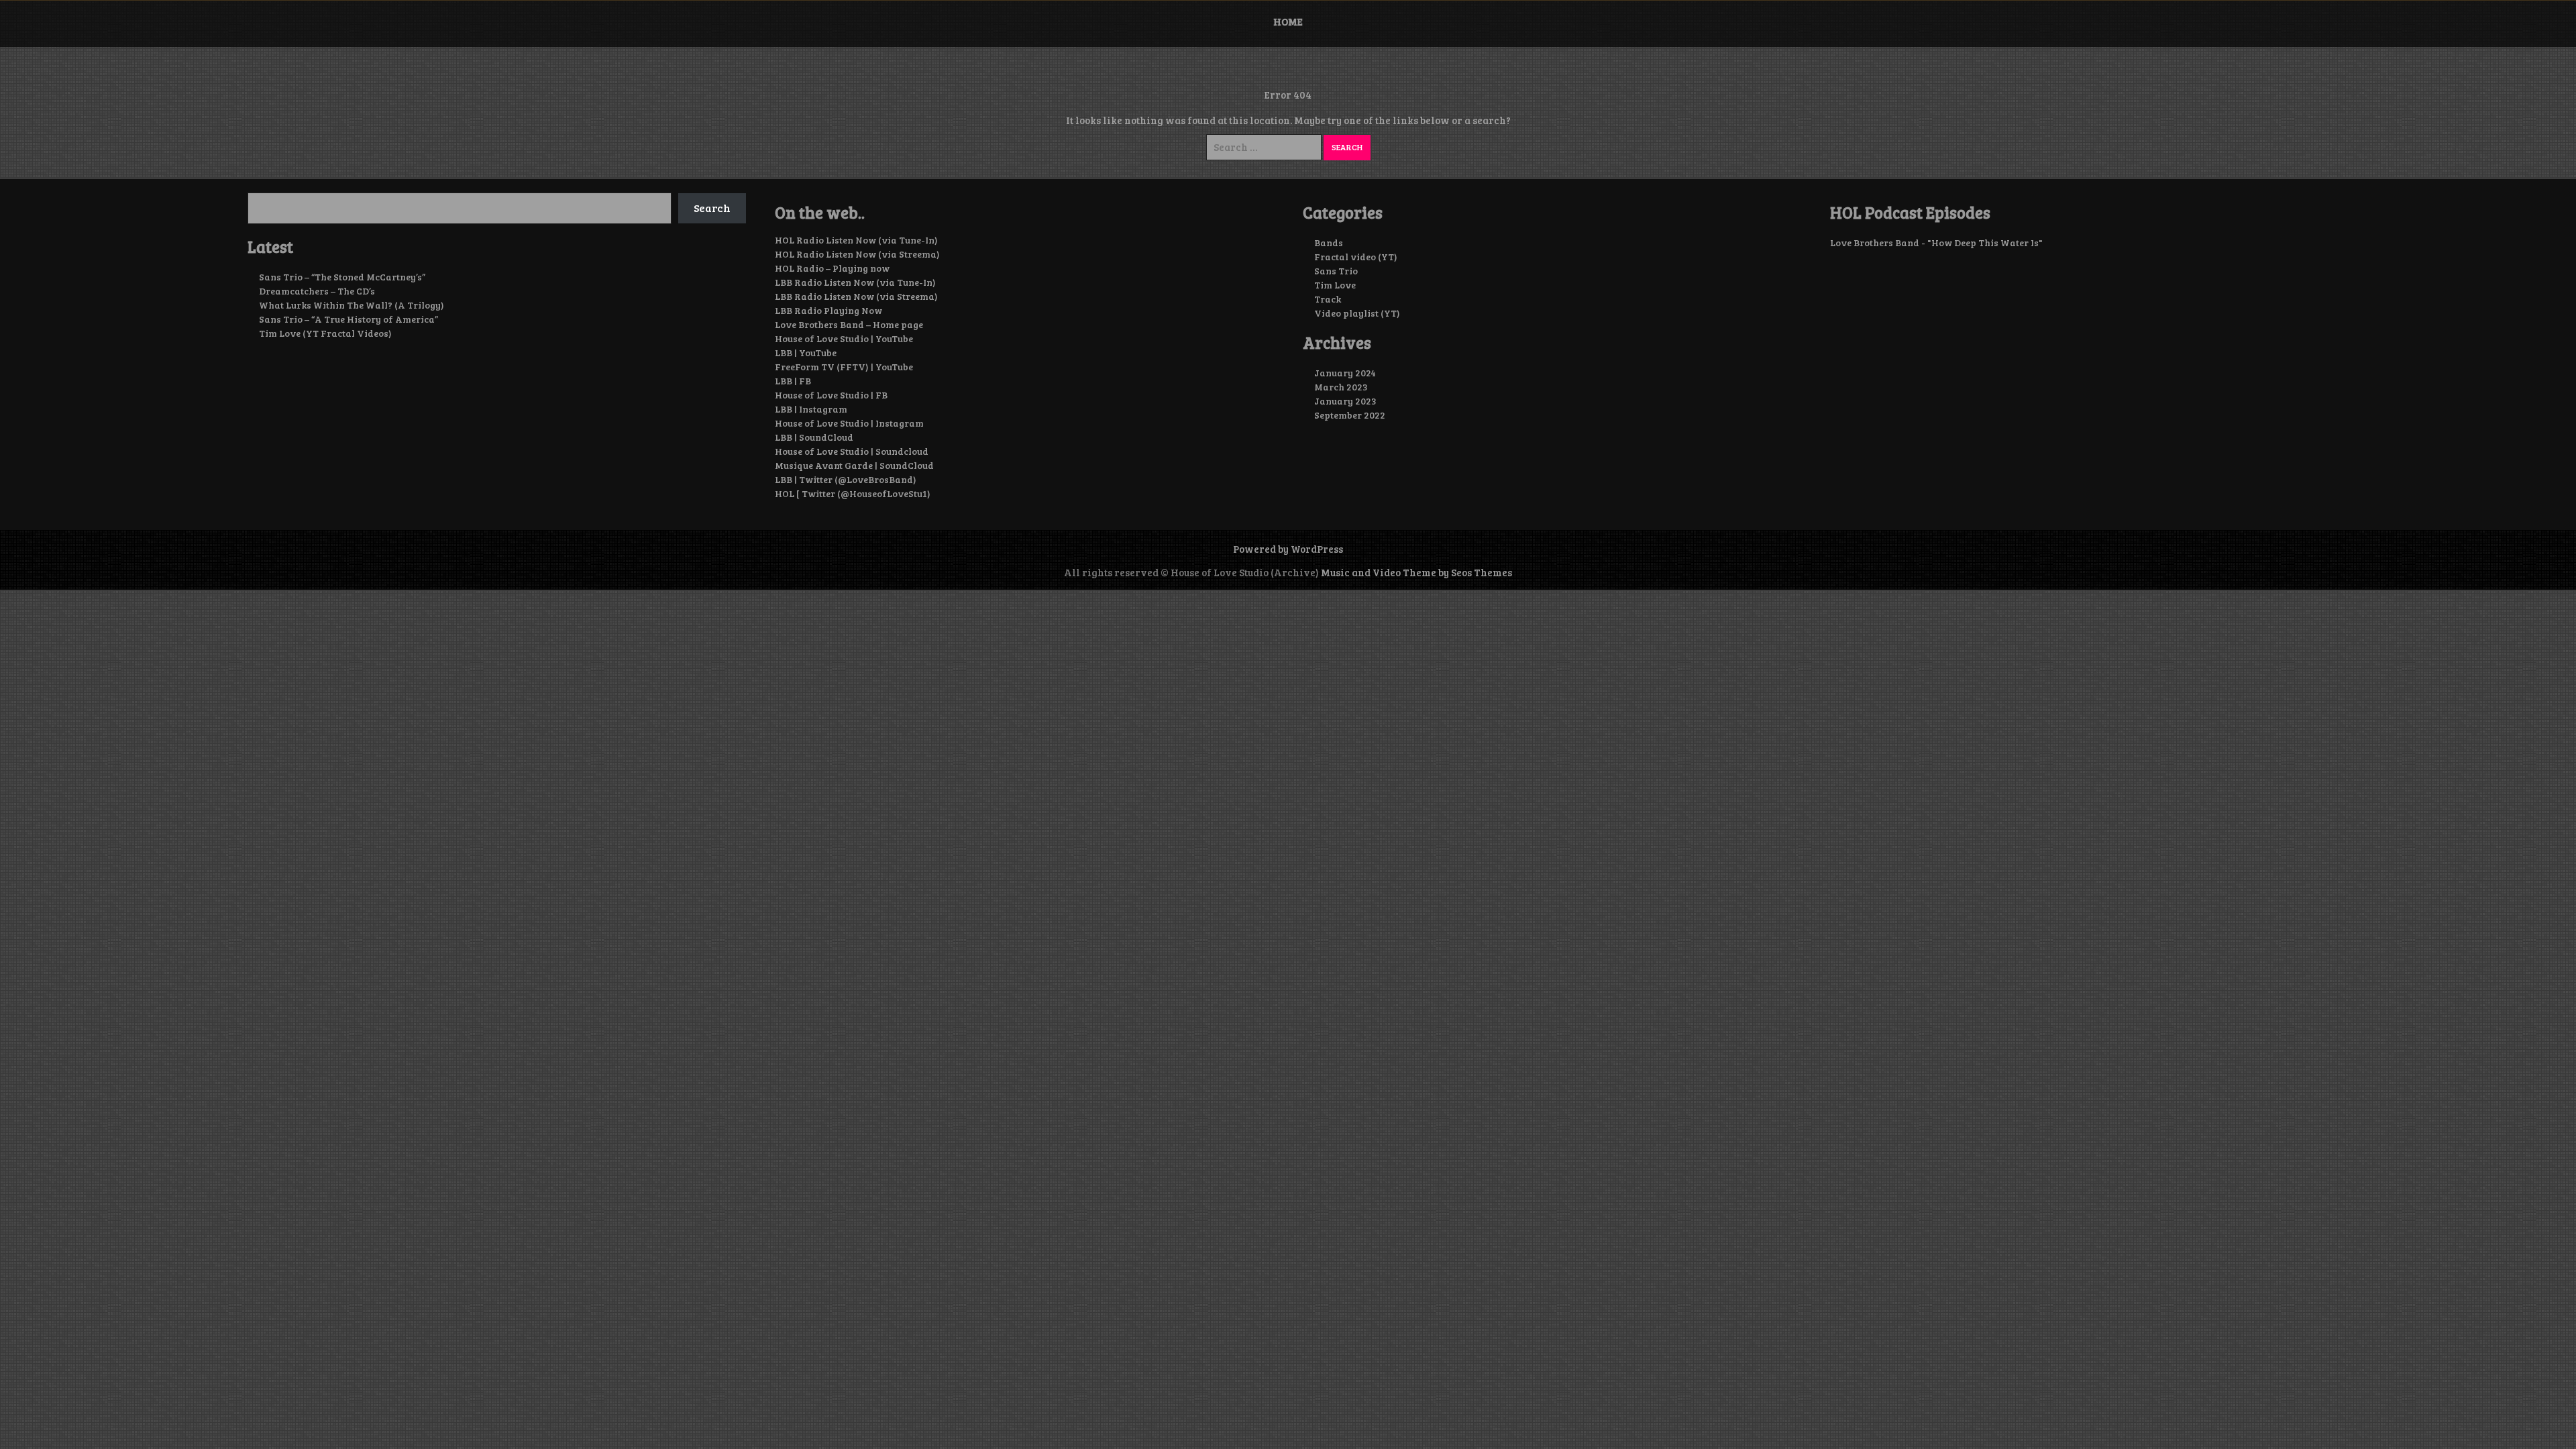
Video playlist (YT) (1357, 313)
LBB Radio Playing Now (828, 310)
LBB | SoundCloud (814, 437)
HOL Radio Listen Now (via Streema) (857, 254)
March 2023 (1341, 387)
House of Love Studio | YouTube (844, 338)
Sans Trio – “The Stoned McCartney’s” (342, 277)
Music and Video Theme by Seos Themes (1416, 572)
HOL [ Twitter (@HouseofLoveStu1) (853, 493)
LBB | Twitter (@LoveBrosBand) (846, 479)
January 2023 (1345, 401)
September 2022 (1350, 415)
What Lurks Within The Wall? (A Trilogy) (352, 305)
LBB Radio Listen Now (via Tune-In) (855, 282)
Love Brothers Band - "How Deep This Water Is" (1936, 243)
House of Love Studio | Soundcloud (852, 451)
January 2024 (1345, 373)
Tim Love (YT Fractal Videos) (325, 333)
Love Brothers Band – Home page (849, 324)
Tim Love (1335, 285)
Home (1288, 21)
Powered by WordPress (1288, 549)
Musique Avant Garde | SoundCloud (854, 465)
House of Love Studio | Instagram (849, 423)
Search (712, 208)
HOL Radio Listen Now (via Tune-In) (856, 240)
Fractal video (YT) (1356, 257)
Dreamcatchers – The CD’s (317, 291)
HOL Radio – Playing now (832, 268)
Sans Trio (1336, 271)
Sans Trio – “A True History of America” (348, 319)
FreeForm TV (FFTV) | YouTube (844, 367)
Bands (1329, 243)
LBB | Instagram (811, 409)
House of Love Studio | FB (831, 395)
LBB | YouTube (806, 353)
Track (1328, 299)
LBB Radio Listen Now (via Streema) (856, 296)
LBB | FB (793, 381)
